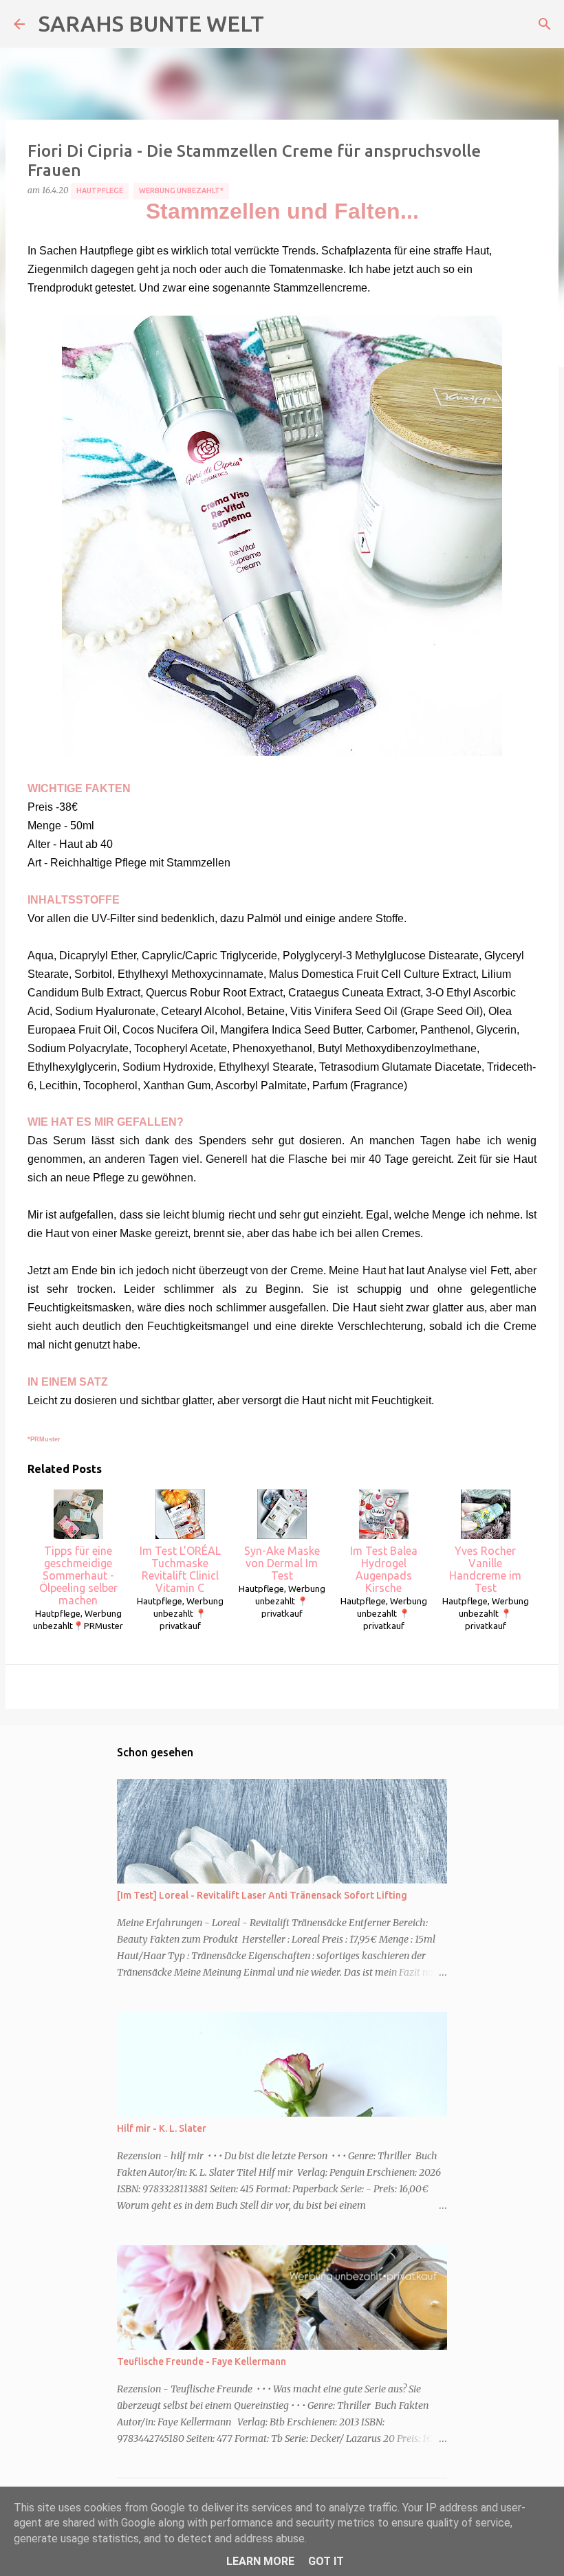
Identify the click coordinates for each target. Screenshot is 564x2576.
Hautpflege (100, 190)
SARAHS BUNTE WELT (151, 23)
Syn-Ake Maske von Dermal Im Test (282, 1563)
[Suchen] (545, 24)
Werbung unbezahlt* (181, 190)
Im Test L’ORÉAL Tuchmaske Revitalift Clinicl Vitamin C (180, 1569)
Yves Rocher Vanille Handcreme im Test (485, 1569)
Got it (326, 2561)
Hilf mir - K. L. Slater (162, 2128)
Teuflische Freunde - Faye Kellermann (202, 2361)
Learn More (260, 2561)
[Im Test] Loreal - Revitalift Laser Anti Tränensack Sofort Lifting (262, 1895)
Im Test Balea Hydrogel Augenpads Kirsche (384, 1569)
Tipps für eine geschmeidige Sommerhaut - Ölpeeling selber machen (78, 1575)
